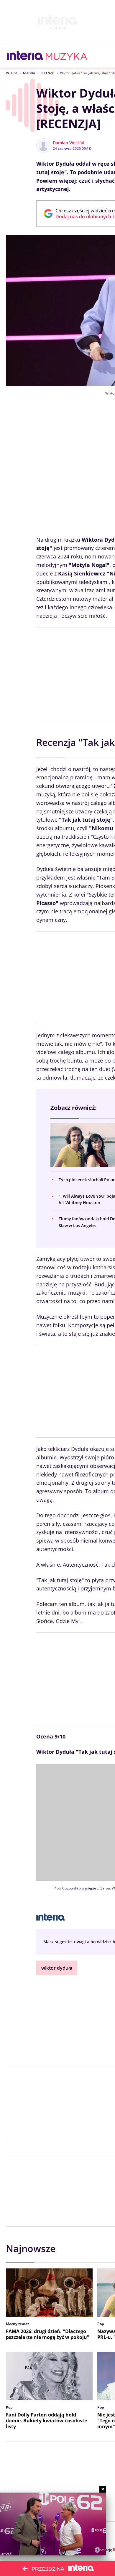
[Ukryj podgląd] (103, 2489)
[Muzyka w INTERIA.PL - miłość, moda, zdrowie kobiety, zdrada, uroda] (66, 56)
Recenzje (48, 73)
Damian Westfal (69, 143)
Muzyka (29, 73)
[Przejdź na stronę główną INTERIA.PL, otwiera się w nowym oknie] (25, 56)
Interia (12, 73)
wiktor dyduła (57, 1968)
